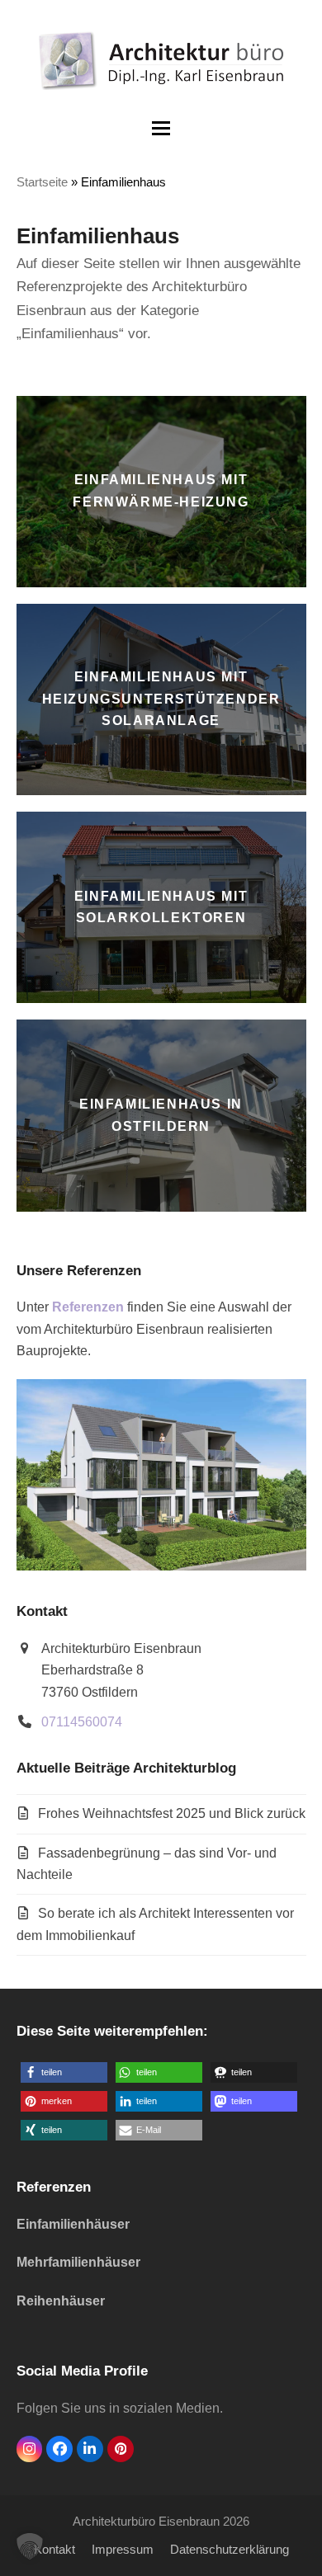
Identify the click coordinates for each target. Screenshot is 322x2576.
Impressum (123, 2550)
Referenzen (88, 1307)
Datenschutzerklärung (230, 2550)
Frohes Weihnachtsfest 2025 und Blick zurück (172, 1813)
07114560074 (82, 1722)
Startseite (42, 182)
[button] (161, 128)
